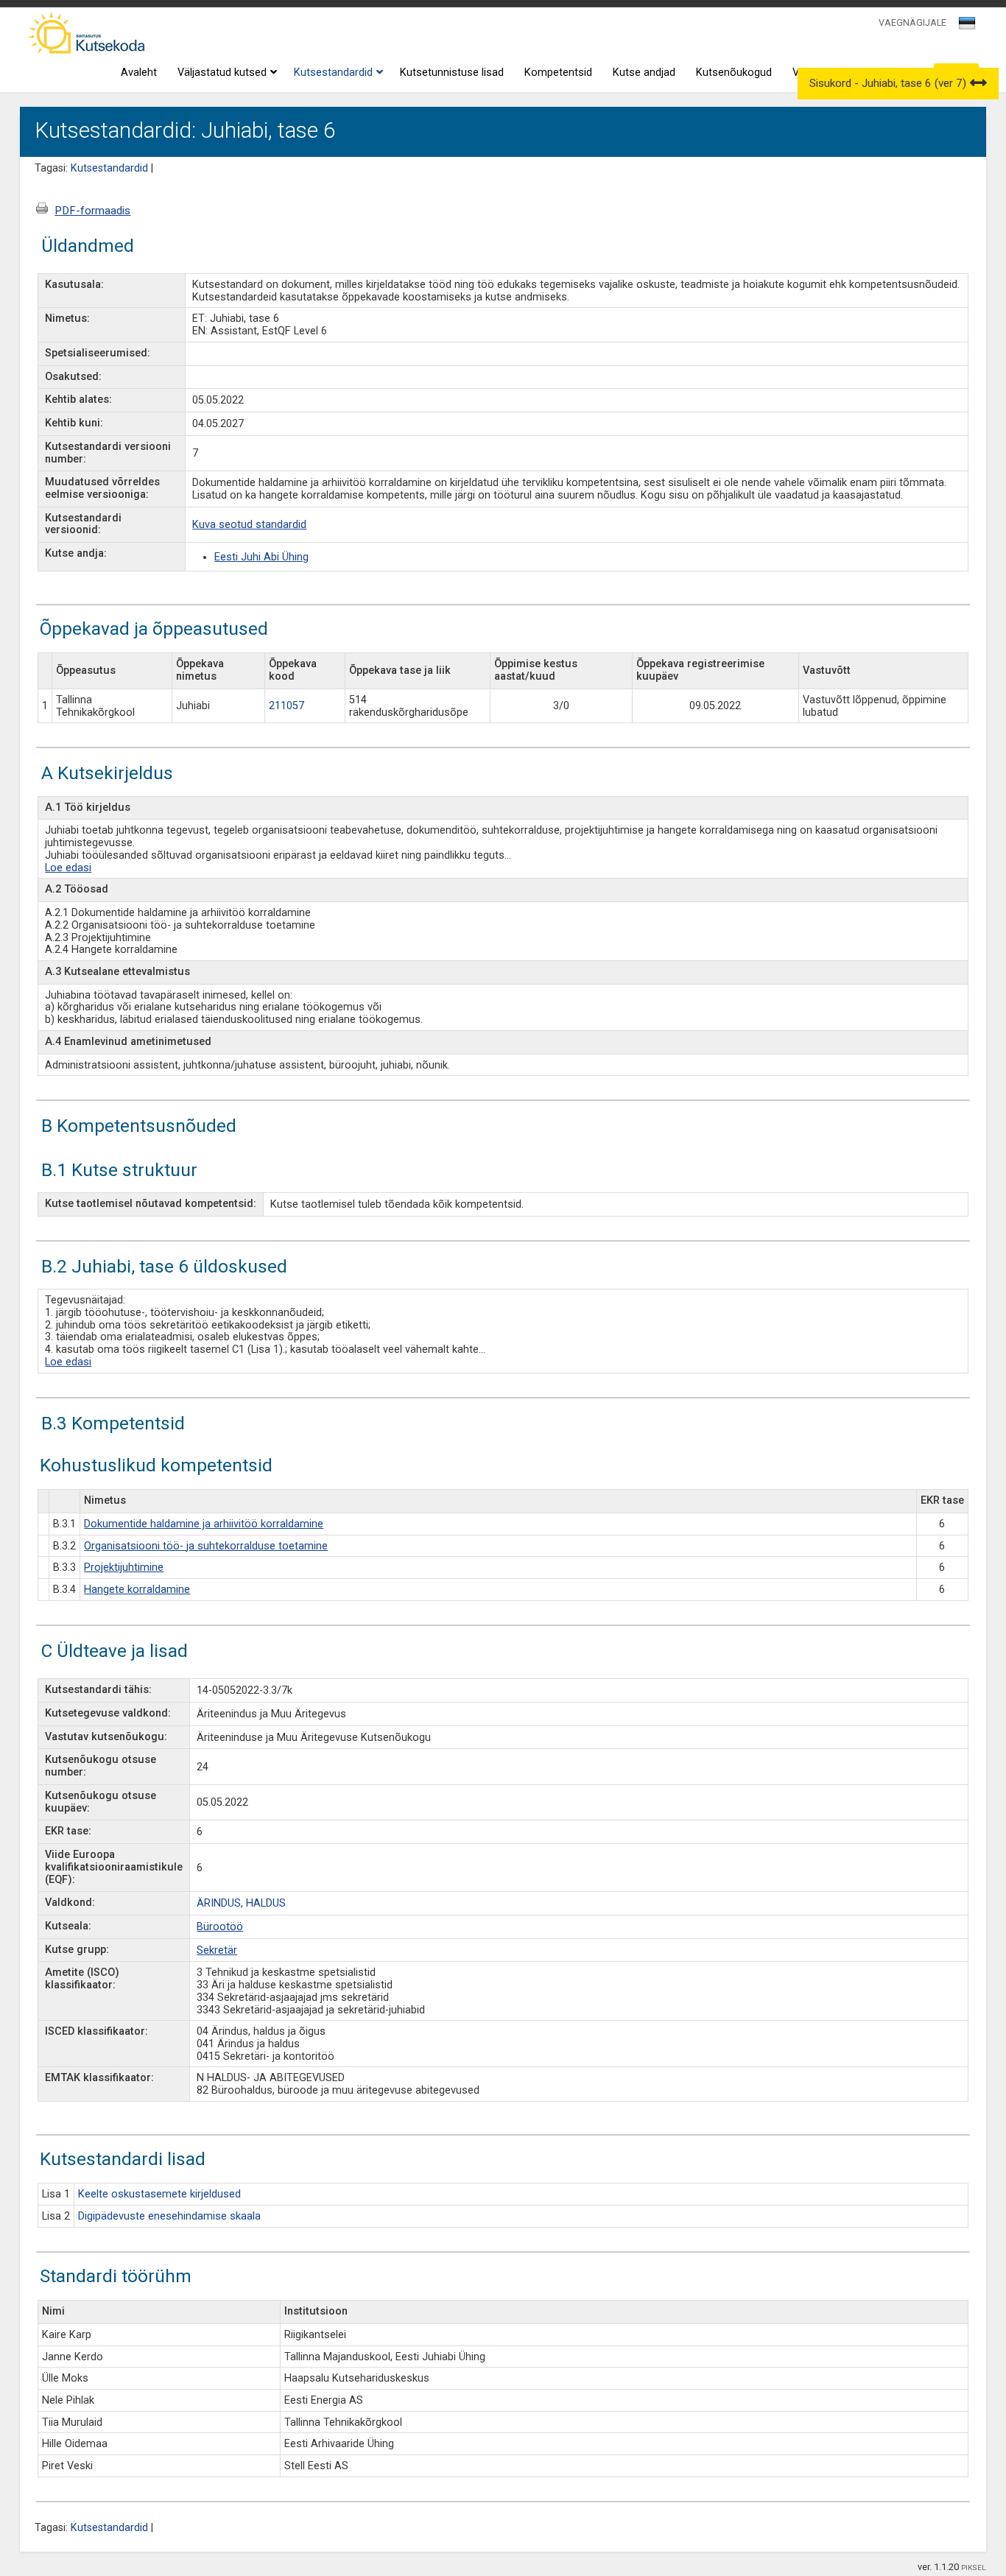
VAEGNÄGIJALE (912, 22)
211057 (286, 706)
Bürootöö (220, 1927)
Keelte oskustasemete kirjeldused (159, 2194)
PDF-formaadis (92, 211)
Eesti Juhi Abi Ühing (261, 557)
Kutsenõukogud (734, 73)
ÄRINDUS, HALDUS (241, 1903)
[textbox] (965, 26)
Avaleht (139, 73)
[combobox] (968, 27)
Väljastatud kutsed (222, 73)
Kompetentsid (558, 73)
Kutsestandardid (333, 73)
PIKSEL (974, 2568)
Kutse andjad (644, 73)
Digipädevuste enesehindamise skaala (169, 2216)
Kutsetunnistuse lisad (452, 73)
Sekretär (217, 1950)
